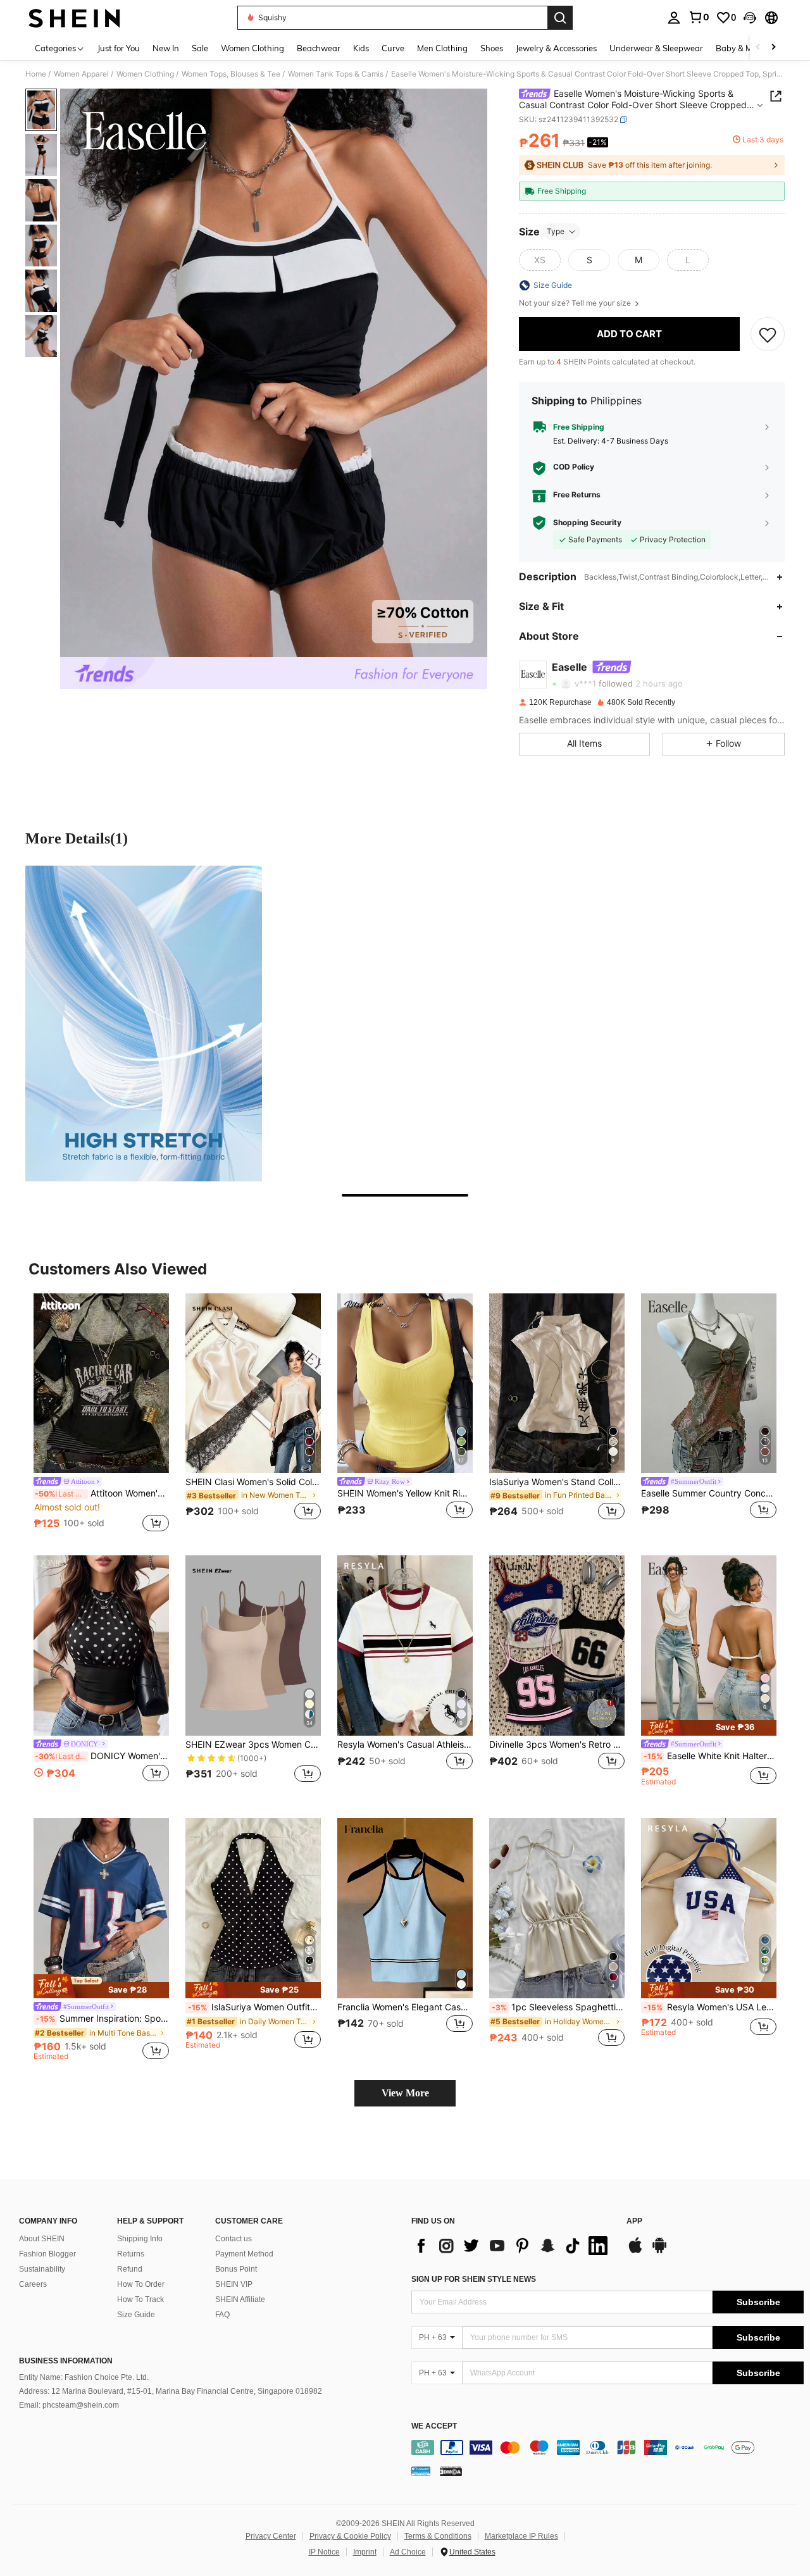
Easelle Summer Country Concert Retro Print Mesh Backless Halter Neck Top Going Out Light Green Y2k (709, 1493)
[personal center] (674, 18)
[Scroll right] (773, 48)
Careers (33, 2284)
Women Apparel (81, 74)
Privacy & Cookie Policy (350, 2536)
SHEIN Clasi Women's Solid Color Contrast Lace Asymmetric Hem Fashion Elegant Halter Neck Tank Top (253, 1482)
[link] (699, 17)
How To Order (141, 2284)
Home (36, 74)
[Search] (560, 18)
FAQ (222, 2315)
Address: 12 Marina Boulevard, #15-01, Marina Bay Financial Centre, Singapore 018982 (171, 2391)
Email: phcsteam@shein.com (69, 2405)
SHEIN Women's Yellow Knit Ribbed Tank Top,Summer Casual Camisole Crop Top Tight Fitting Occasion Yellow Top (405, 1493)
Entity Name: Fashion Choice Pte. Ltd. (84, 2377)
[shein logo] (74, 18)
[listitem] (101, 1415)
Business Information (66, 2361)
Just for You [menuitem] (119, 48)
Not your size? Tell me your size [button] (576, 303)
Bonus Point (236, 2269)
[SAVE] (768, 334)
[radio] (540, 260)
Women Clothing (145, 74)
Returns (131, 2254)
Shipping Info (140, 2239)
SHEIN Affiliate (240, 2299)
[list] (513, 2246)
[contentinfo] (607, 2448)
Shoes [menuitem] (492, 48)
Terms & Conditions (438, 2536)
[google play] (659, 2251)
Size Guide (136, 2315)
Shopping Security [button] (587, 523)
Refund (130, 2269)
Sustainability (42, 2269)
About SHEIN (42, 2239)
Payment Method (244, 2254)
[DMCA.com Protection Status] (451, 2471)
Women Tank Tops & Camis (336, 74)
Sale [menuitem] (200, 48)
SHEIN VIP (234, 2284)
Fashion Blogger (47, 2254)
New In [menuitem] (166, 48)
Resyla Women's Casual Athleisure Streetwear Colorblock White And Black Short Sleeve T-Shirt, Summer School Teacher (405, 1745)
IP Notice (324, 2552)
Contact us (234, 2239)
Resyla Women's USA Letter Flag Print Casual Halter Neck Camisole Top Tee (710, 2007)
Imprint (365, 2552)
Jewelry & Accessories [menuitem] (556, 48)
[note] (709, 1728)
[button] (750, 18)
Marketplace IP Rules (521, 2536)
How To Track (140, 2299)
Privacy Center (271, 2536)
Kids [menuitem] (361, 48)
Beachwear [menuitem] (319, 48)
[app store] (635, 2251)
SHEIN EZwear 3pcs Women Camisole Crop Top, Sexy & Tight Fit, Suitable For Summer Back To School (253, 1745)
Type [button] (556, 231)
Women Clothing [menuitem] (252, 48)
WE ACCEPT (434, 2426)
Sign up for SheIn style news (474, 2279)
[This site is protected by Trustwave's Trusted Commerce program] (421, 2471)
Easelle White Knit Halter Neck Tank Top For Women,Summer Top (710, 1756)
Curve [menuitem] (393, 48)
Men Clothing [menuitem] (442, 48)
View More (405, 2093)
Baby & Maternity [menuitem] (749, 48)
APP (634, 2221)
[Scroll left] (758, 48)
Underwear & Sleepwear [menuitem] (656, 48)
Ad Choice (408, 2552)
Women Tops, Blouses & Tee (231, 74)
